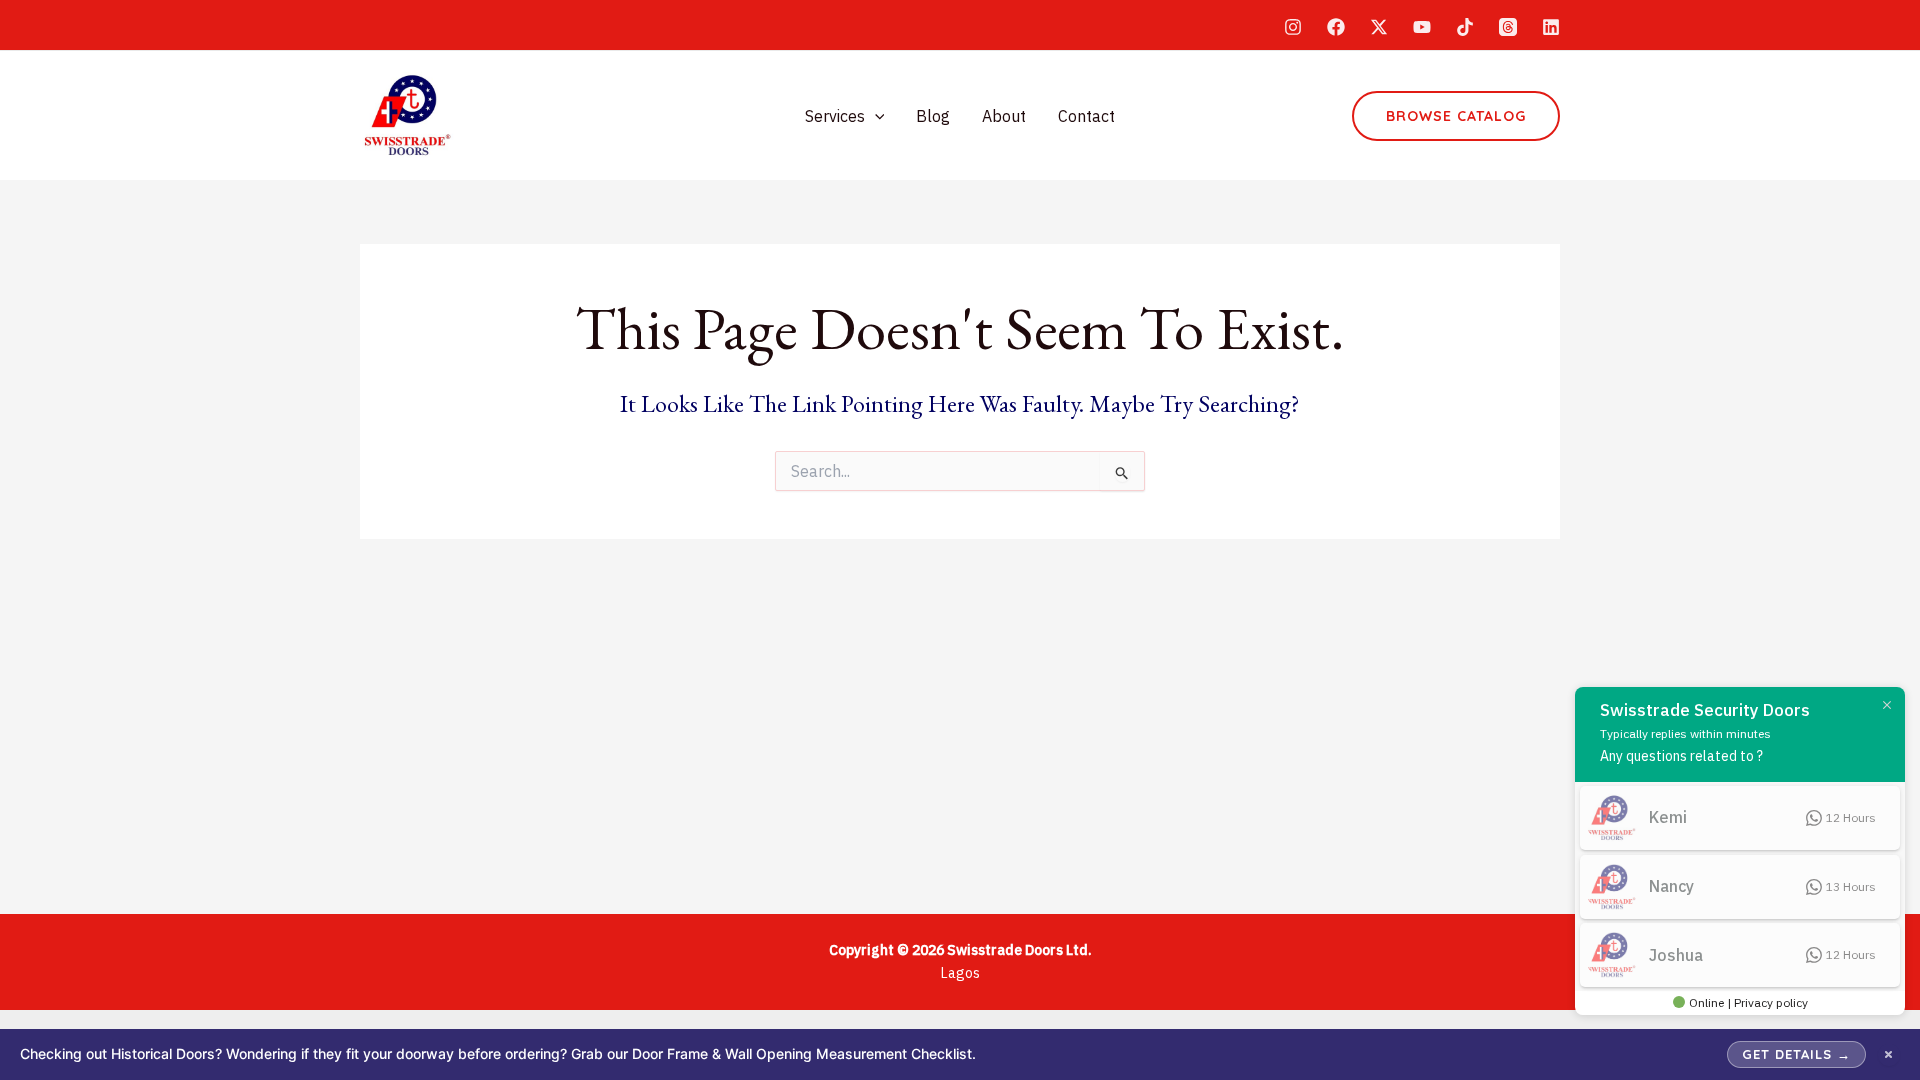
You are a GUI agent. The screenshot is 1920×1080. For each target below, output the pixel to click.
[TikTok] (1465, 27)
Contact (1086, 116)
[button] (875, 116)
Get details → (1796, 1054)
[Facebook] (1336, 27)
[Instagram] (1293, 27)
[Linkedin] (1551, 27)
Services (835, 116)
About (1004, 116)
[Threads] (1508, 27)
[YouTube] (1422, 27)
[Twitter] (1379, 27)
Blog (933, 116)
